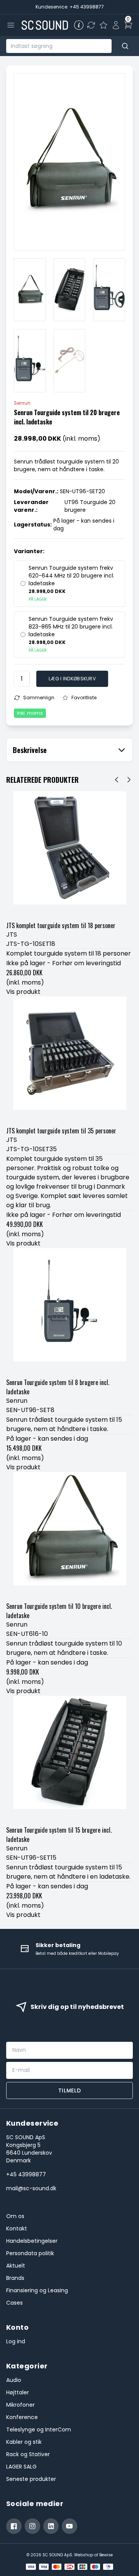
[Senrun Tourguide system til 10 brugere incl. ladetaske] (69, 1535)
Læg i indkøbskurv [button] (72, 679)
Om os (15, 2216)
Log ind (16, 2341)
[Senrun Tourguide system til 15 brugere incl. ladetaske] (69, 1759)
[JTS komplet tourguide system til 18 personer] (69, 855)
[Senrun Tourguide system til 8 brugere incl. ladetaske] (69, 1312)
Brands (15, 2278)
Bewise (106, 2555)
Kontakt (17, 2228)
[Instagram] (32, 2526)
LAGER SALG (21, 2467)
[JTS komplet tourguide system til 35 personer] (69, 1060)
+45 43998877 (26, 2174)
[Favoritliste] (103, 25)
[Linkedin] (51, 2526)
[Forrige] (117, 780)
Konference (22, 2417)
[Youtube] (69, 2526)
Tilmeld (70, 2090)
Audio (14, 2380)
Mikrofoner (20, 2405)
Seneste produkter (31, 2479)
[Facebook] (14, 2526)
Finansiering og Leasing (37, 2290)
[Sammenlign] (91, 25)
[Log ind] (116, 25)
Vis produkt (23, 992)
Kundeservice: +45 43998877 (70, 7)
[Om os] (79, 25)
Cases (14, 2303)
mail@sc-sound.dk (31, 2188)
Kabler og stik (24, 2442)
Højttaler (18, 2392)
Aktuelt (16, 2266)
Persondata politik (30, 2253)
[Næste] (129, 780)
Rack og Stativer (28, 2454)
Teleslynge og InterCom (39, 2429)
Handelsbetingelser (32, 2241)
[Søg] (125, 46)
